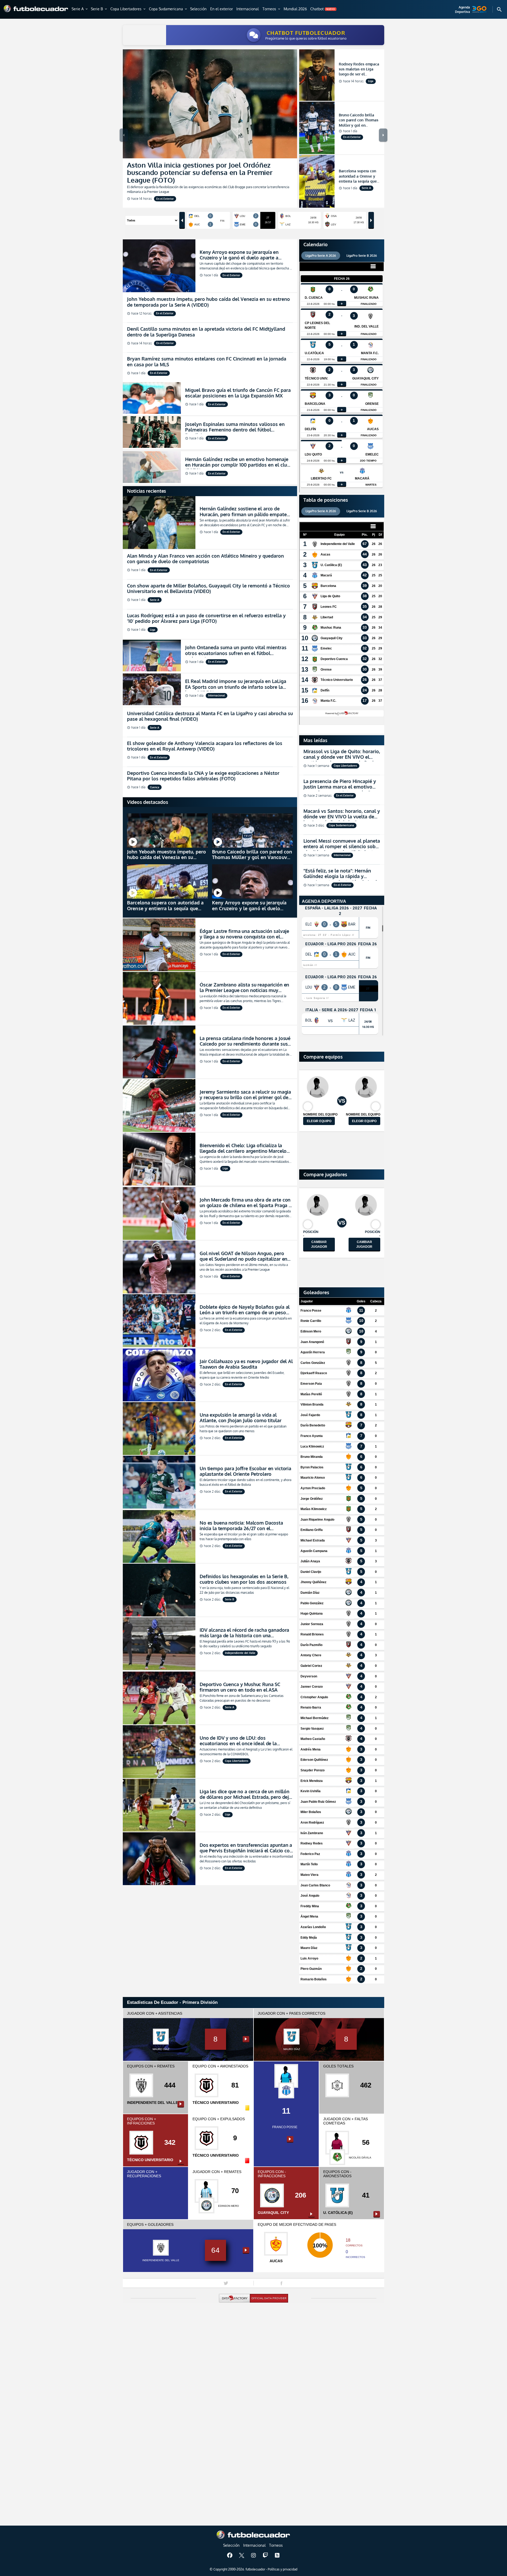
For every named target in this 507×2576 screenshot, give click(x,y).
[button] (80, 9)
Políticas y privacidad (283, 2569)
